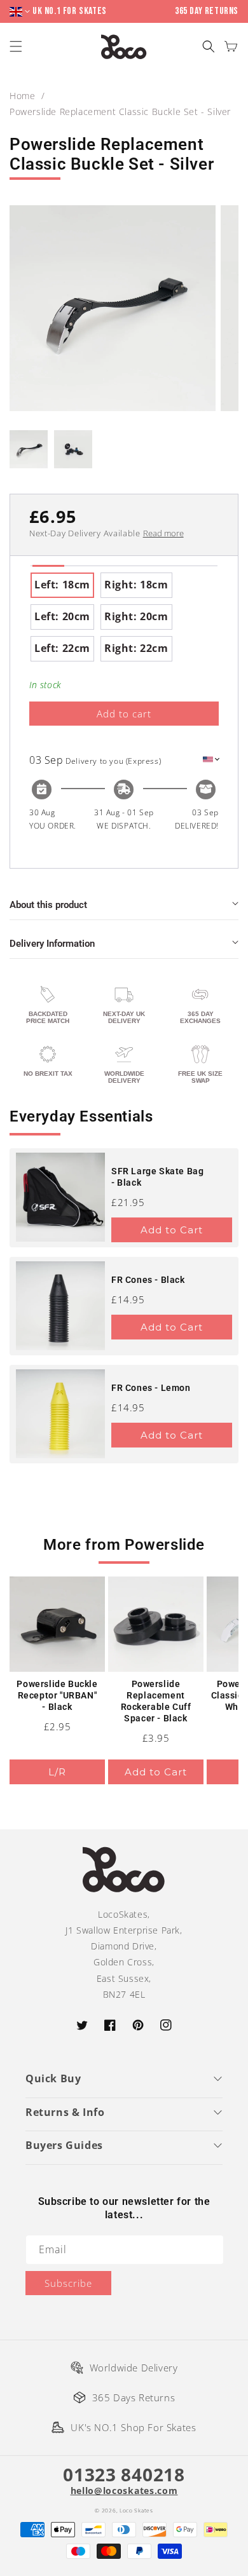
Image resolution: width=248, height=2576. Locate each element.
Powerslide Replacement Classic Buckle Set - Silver (120, 112)
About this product (48, 905)
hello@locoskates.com (124, 2491)
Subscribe (68, 2283)
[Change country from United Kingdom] (21, 12)
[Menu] (17, 47)
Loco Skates (136, 2510)
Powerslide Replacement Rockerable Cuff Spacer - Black (156, 1701)
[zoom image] (113, 308)
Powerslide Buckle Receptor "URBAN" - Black (57, 1695)
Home (22, 96)
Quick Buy (53, 2078)
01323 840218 (124, 2474)
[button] (208, 47)
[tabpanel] (124, 617)
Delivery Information (52, 944)
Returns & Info (65, 2112)
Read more (163, 533)
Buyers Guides (64, 2145)
